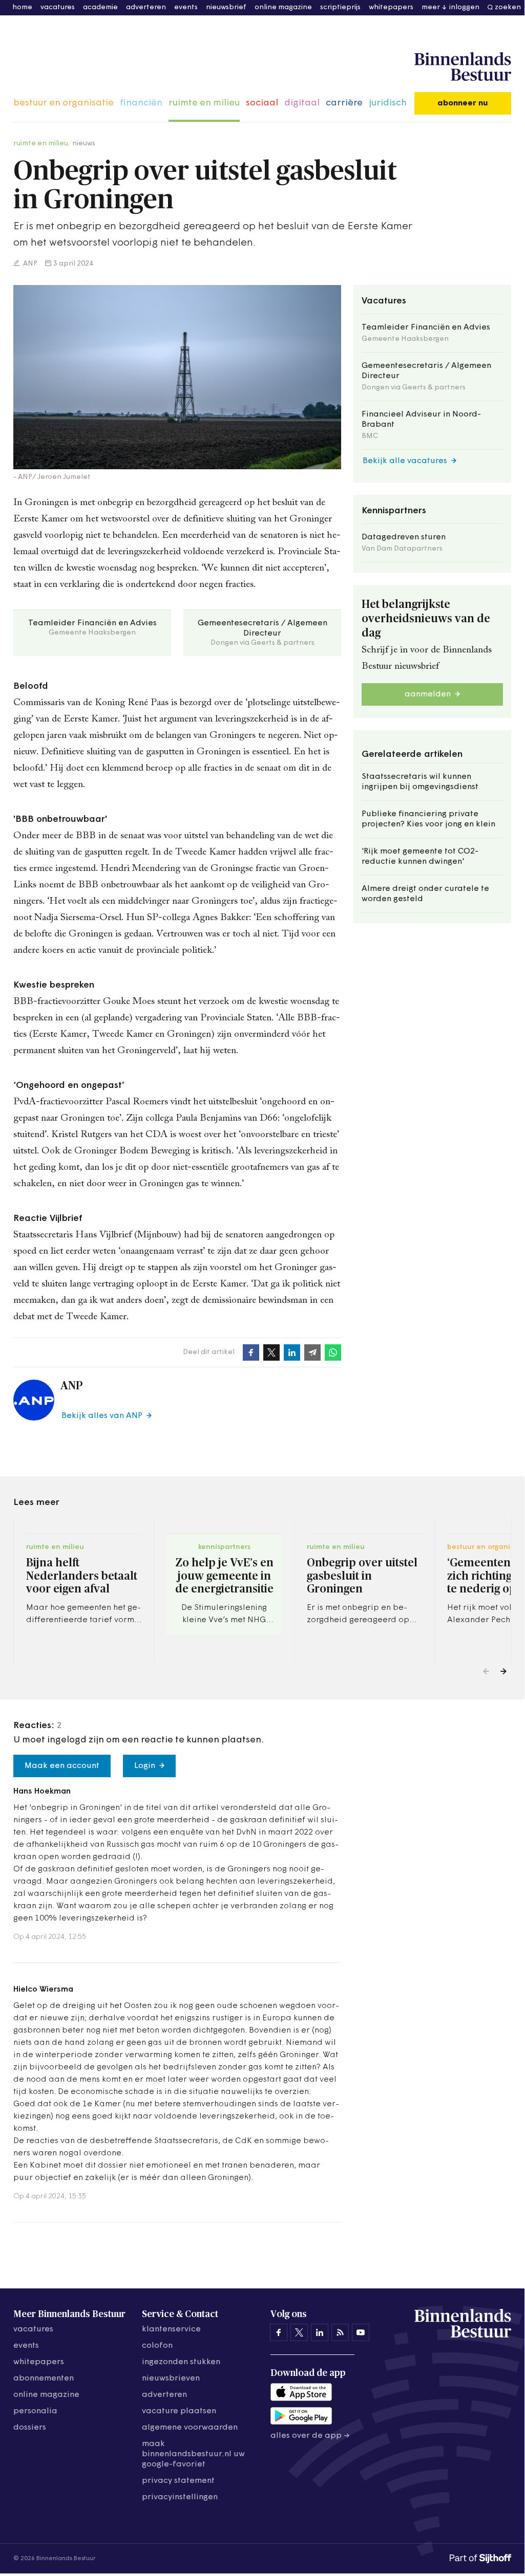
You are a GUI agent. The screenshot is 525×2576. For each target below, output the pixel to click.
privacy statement (178, 2481)
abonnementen (44, 2378)
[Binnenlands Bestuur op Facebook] (279, 2332)
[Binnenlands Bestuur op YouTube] (361, 2332)
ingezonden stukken (181, 2362)
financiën (141, 103)
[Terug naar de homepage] (463, 67)
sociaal (262, 103)
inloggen (464, 7)
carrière (344, 103)
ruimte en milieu (204, 103)
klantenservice (171, 2329)
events (186, 7)
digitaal (302, 103)
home (22, 7)
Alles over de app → (310, 2436)
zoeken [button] (508, 7)
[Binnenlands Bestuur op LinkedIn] (320, 2332)
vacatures (58, 7)
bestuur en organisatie (64, 103)
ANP (29, 264)
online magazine (283, 7)
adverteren (146, 7)
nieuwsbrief (226, 7)
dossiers (30, 2428)
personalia (35, 2411)
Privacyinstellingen (180, 2497)
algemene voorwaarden (190, 2428)
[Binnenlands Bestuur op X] (299, 2332)
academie (100, 7)
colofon (157, 2346)
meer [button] (431, 7)
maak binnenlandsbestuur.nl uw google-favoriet (193, 2454)
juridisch (388, 103)
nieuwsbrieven (171, 2378)
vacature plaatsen (179, 2411)
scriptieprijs (340, 7)
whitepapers (391, 7)
